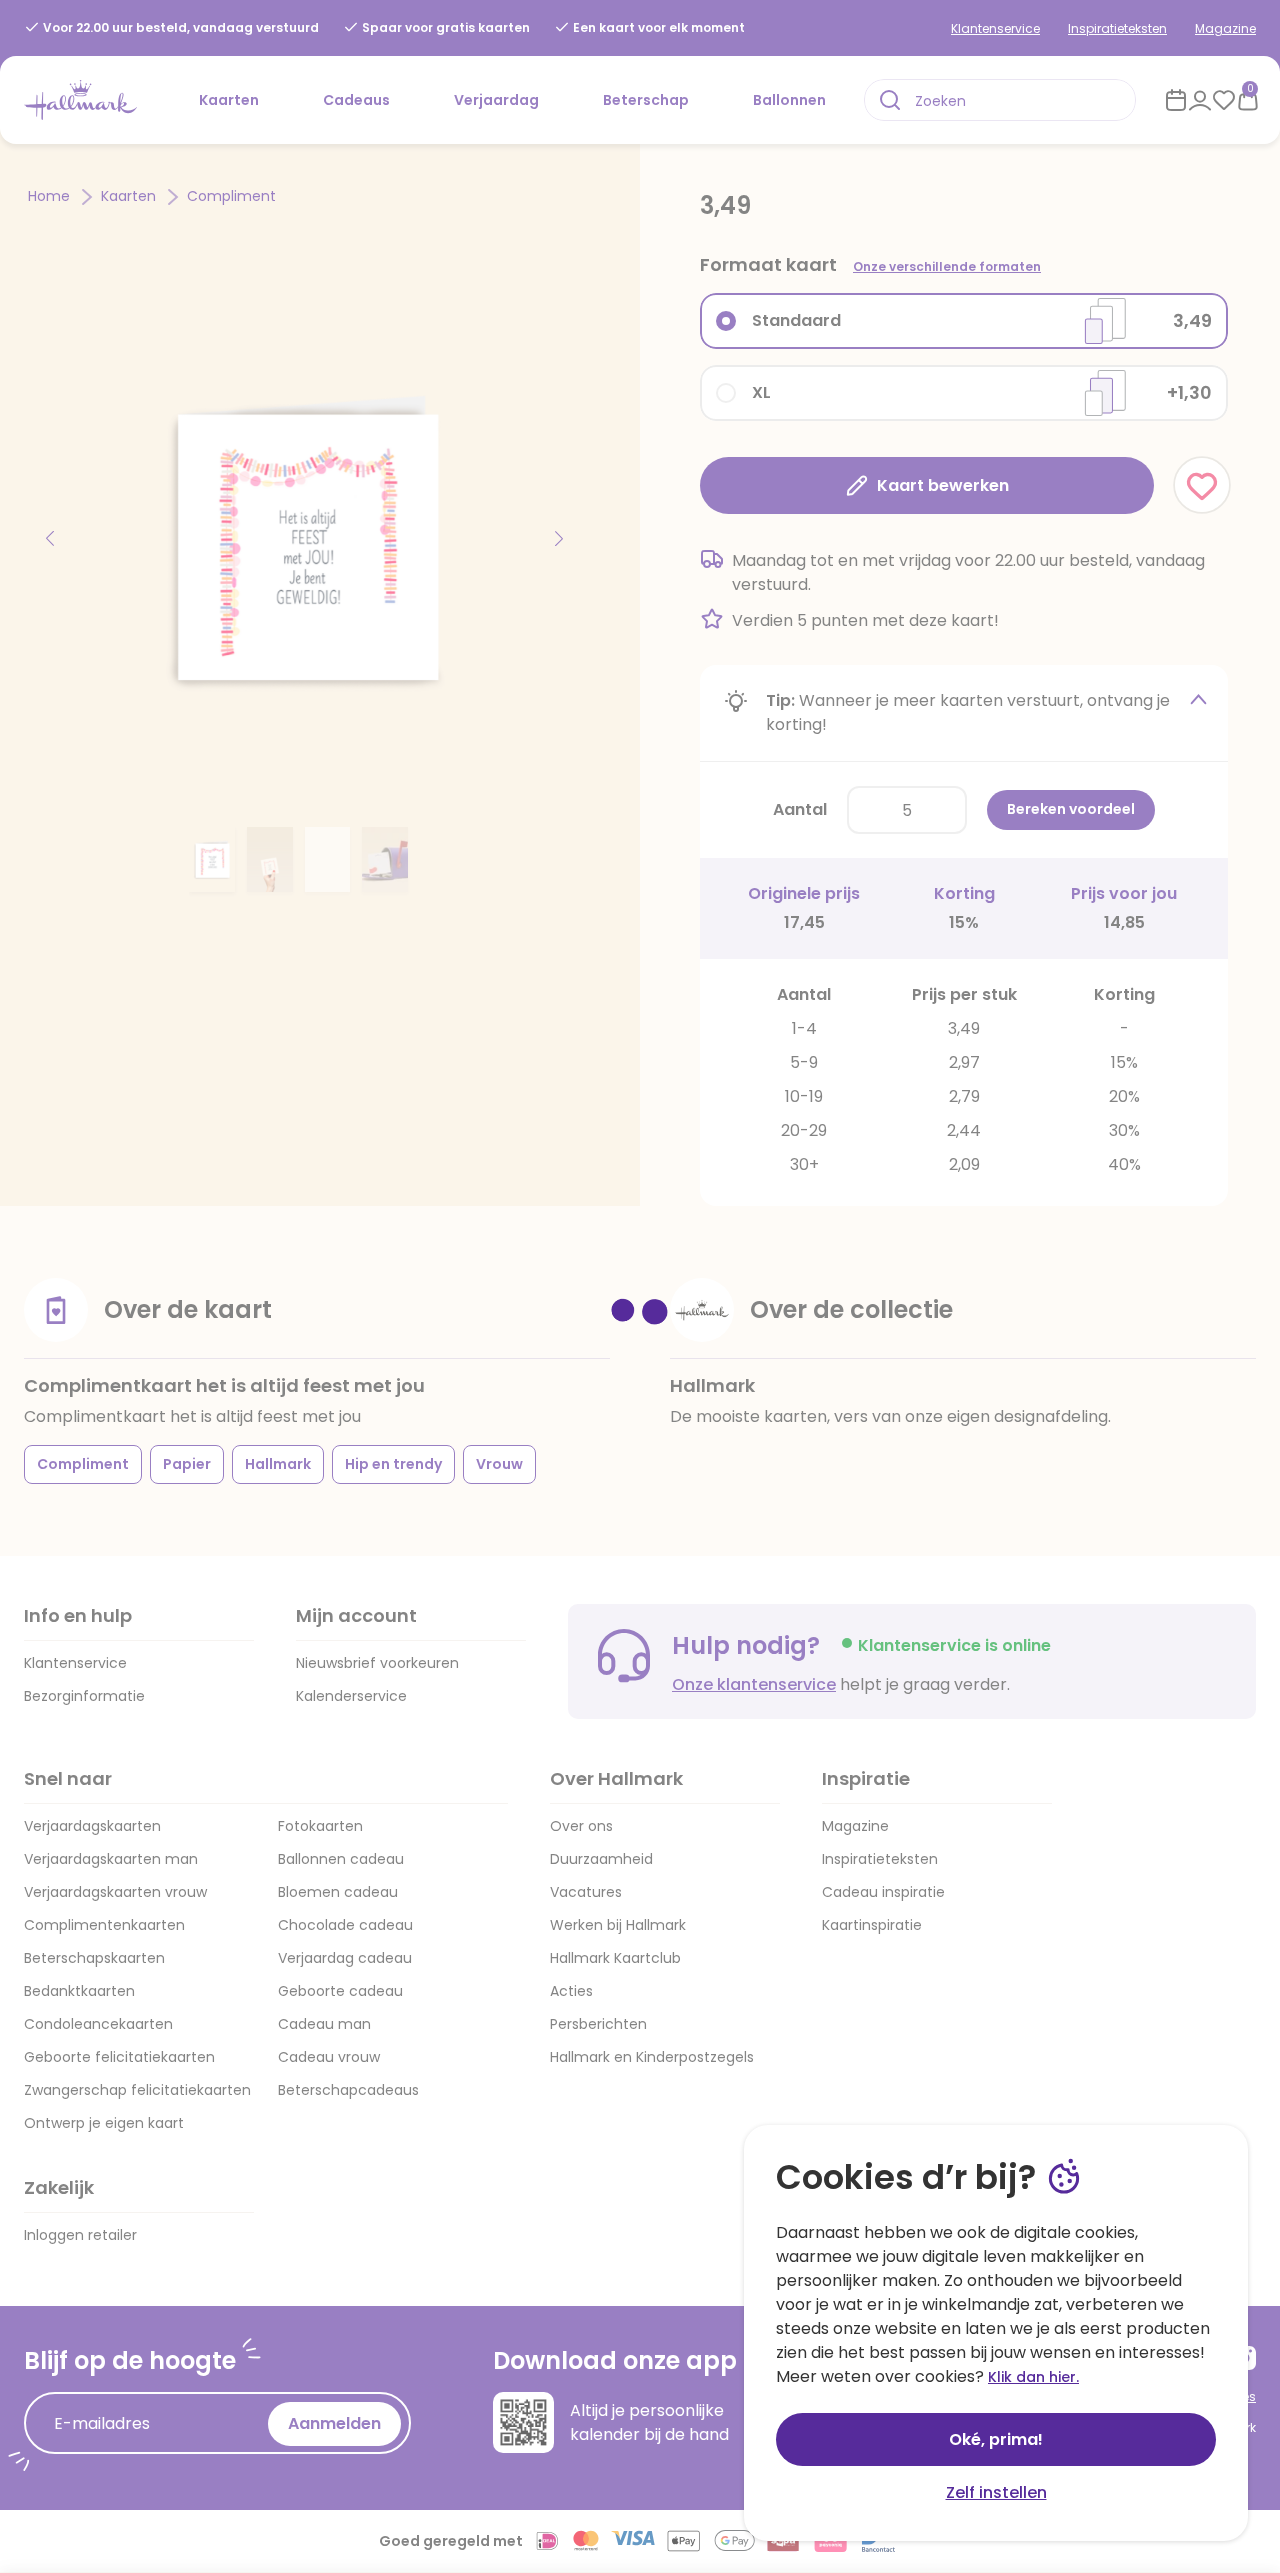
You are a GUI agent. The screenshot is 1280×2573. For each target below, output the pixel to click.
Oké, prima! (996, 2439)
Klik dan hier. (1033, 2377)
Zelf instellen (996, 2492)
